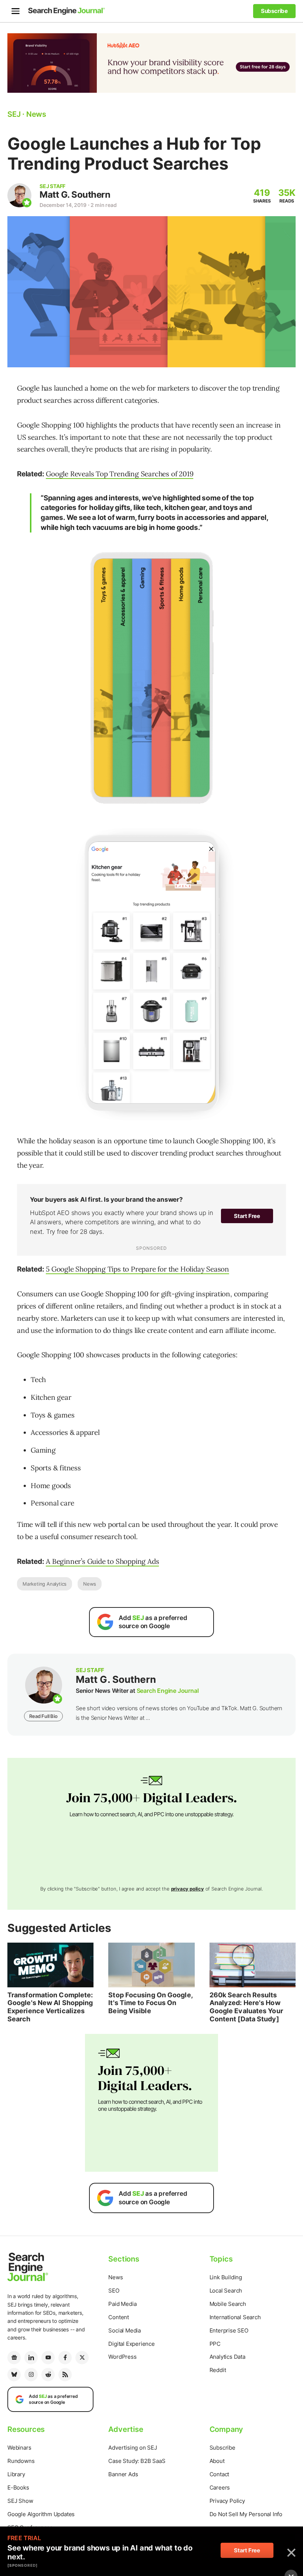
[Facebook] (65, 2358)
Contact (219, 2474)
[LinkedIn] (31, 2358)
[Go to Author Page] (19, 195)
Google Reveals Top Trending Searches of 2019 (120, 474)
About (217, 2461)
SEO (114, 2291)
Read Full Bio (43, 1716)
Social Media (125, 2330)
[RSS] (65, 2375)
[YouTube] (48, 2358)
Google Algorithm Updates (41, 2514)
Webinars (19, 2448)
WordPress (122, 2357)
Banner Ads (123, 2474)
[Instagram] (31, 2375)
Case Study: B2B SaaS (137, 2461)
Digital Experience (131, 2344)
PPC (215, 2344)
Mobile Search (228, 2304)
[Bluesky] (14, 2375)
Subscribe (222, 2448)
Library (16, 2474)
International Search (235, 2317)
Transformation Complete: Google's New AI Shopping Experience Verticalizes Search (50, 2007)
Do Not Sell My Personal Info (246, 2514)
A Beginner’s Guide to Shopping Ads (102, 1561)
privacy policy (188, 1889)
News (90, 1584)
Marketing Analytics (45, 1584)
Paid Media (122, 2304)
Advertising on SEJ (132, 2448)
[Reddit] (48, 2375)
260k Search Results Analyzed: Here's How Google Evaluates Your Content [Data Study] (246, 2007)
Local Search (226, 2291)
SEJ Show (20, 2501)
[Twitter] (82, 2358)
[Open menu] (16, 11)
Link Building (226, 2277)
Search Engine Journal (168, 1691)
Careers (220, 2487)
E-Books (18, 2487)
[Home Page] (67, 11)
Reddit (218, 2370)
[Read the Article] (50, 1965)
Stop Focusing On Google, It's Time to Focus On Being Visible (150, 2003)
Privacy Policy (227, 2501)
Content (119, 2317)
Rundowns (21, 2461)
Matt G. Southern (75, 195)
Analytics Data (227, 2357)
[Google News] (14, 2358)
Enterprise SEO (229, 2330)
